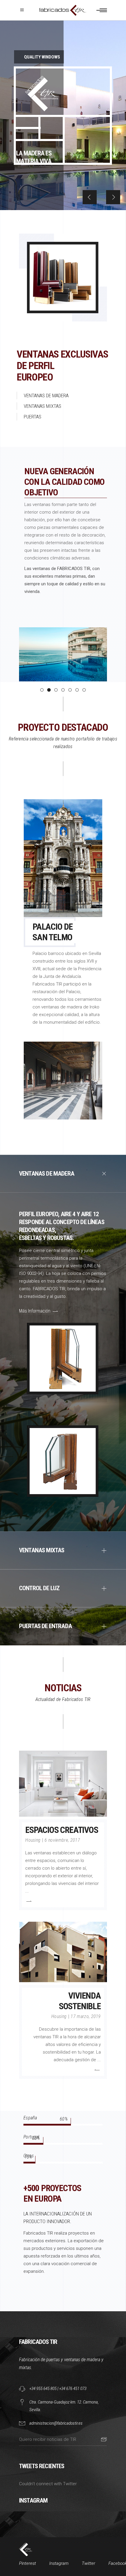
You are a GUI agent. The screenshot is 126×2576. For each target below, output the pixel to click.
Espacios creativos (62, 1830)
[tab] (63, 1174)
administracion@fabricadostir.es (56, 2423)
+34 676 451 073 (73, 2389)
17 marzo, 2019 (86, 2016)
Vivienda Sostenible (80, 2001)
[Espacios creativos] (63, 1784)
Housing (33, 1840)
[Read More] (28, 1901)
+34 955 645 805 (43, 2389)
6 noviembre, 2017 (62, 1840)
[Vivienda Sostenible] (63, 1952)
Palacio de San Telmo (53, 932)
